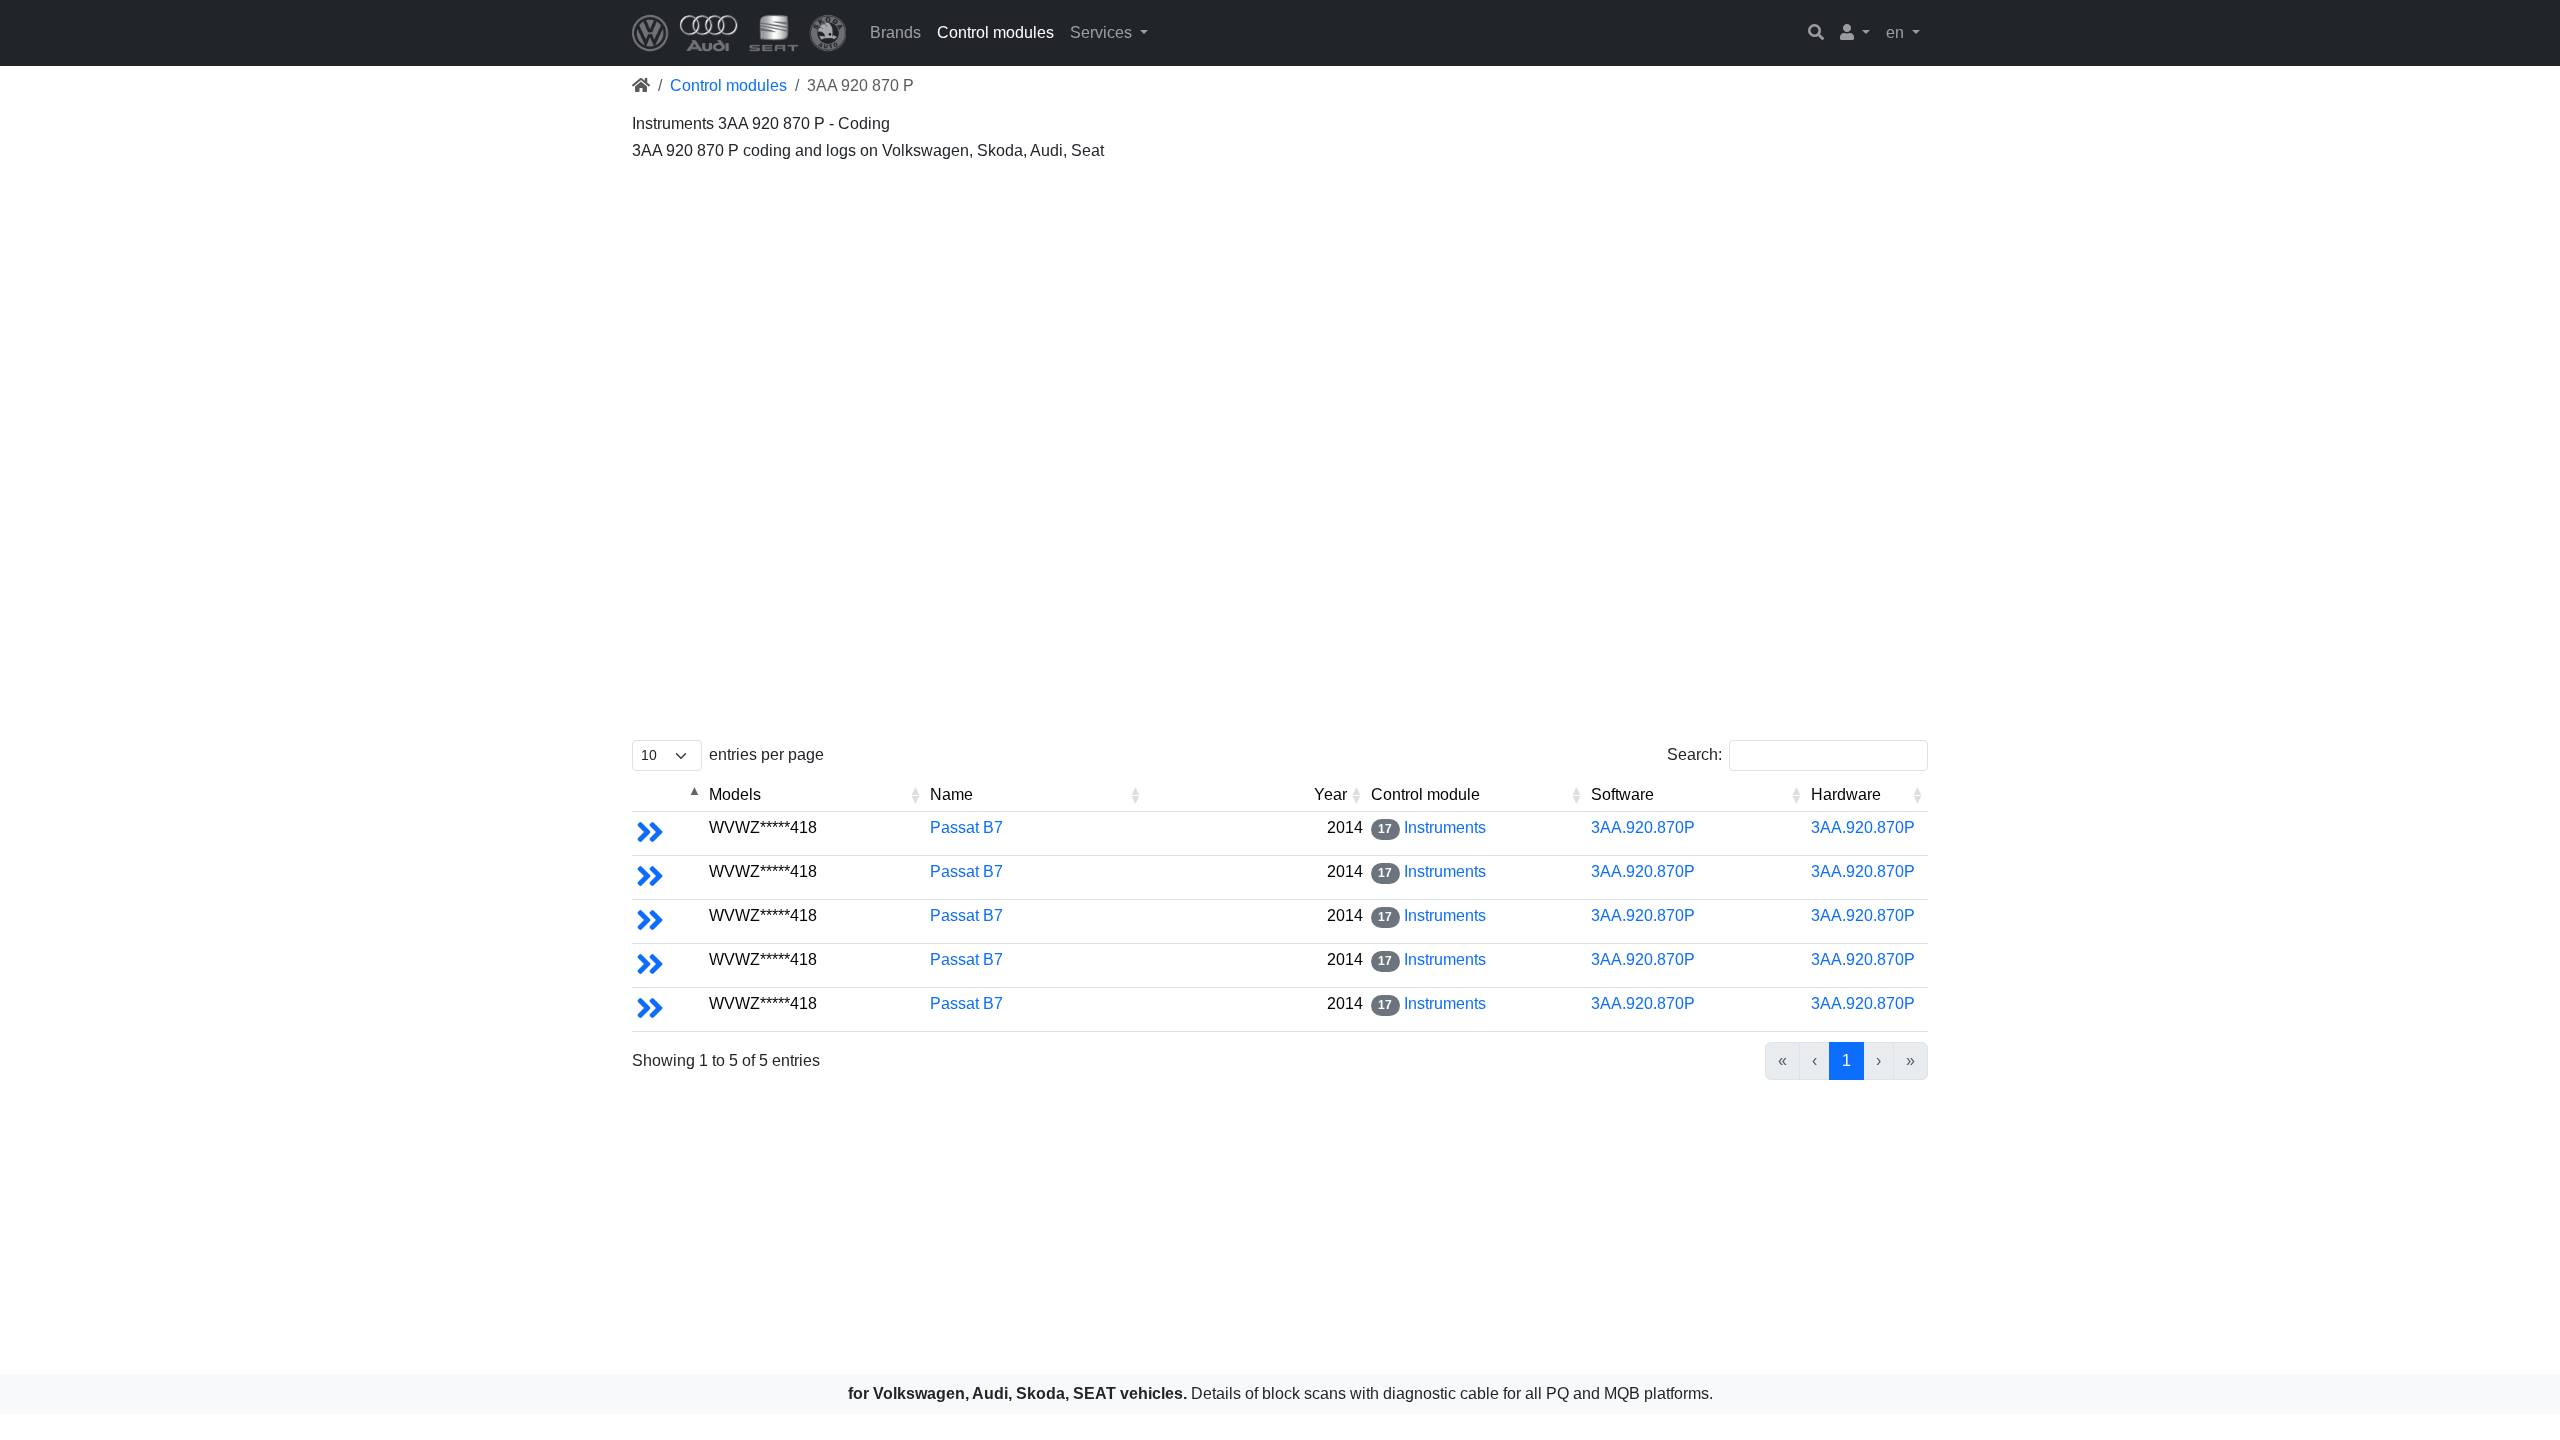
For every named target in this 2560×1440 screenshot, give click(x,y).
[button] (1855, 33)
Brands (895, 32)
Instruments (1445, 827)
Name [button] (951, 794)
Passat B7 (966, 827)
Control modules (995, 32)
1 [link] (1846, 1060)
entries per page (766, 754)
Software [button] (1622, 794)
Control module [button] (1425, 794)
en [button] (1897, 32)
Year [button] (1330, 794)
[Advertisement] (1232, 310)
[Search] (1816, 33)
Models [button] (735, 794)
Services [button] (1103, 32)
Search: (1694, 754)
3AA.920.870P (1643, 827)
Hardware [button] (1846, 794)
